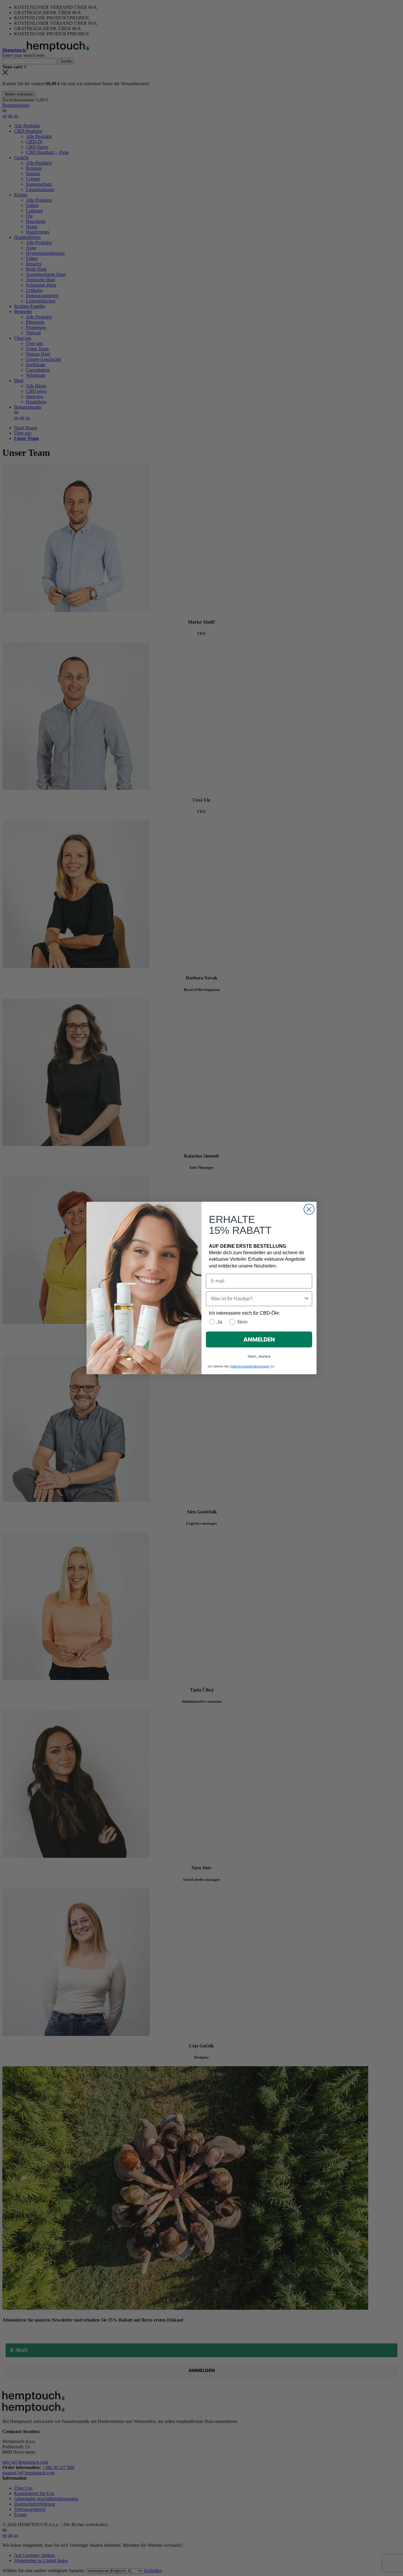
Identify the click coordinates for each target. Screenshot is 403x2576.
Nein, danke (259, 1356)
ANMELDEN (259, 1339)
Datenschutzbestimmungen (250, 1366)
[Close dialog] (309, 1209)
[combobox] (257, 1299)
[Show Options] (307, 1299)
